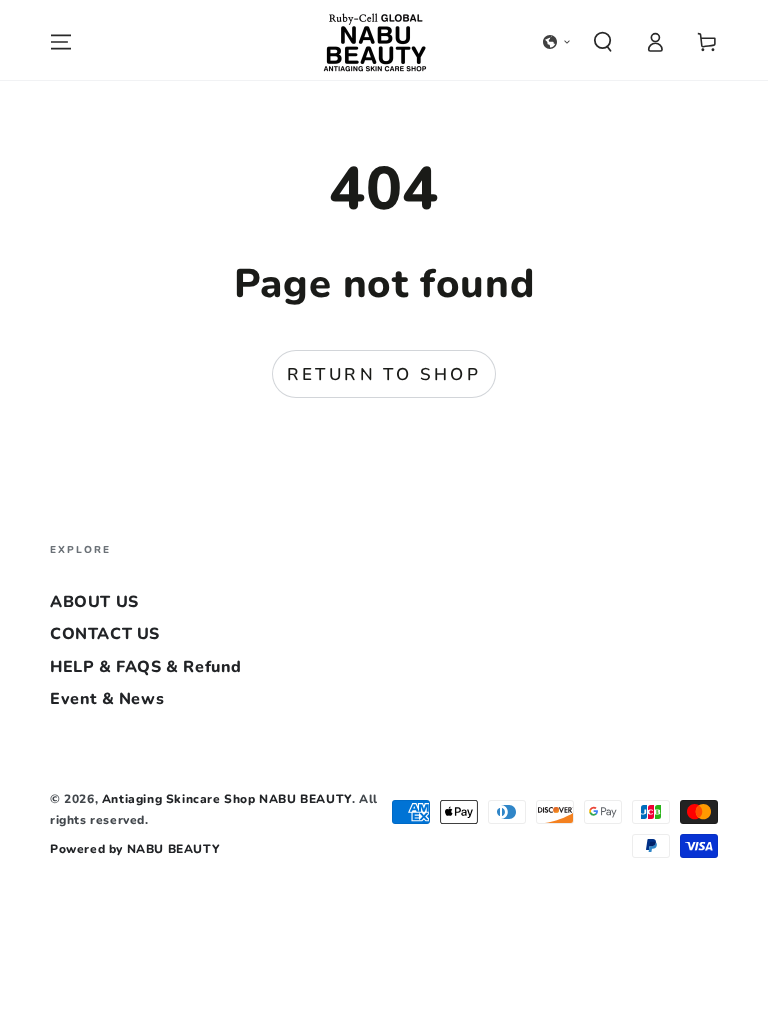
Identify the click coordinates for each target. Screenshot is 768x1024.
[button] (557, 42)
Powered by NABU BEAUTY (135, 849)
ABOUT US (94, 602)
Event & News (107, 699)
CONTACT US (105, 634)
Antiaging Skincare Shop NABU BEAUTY (227, 799)
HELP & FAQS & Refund (146, 667)
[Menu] (61, 42)
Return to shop (384, 374)
